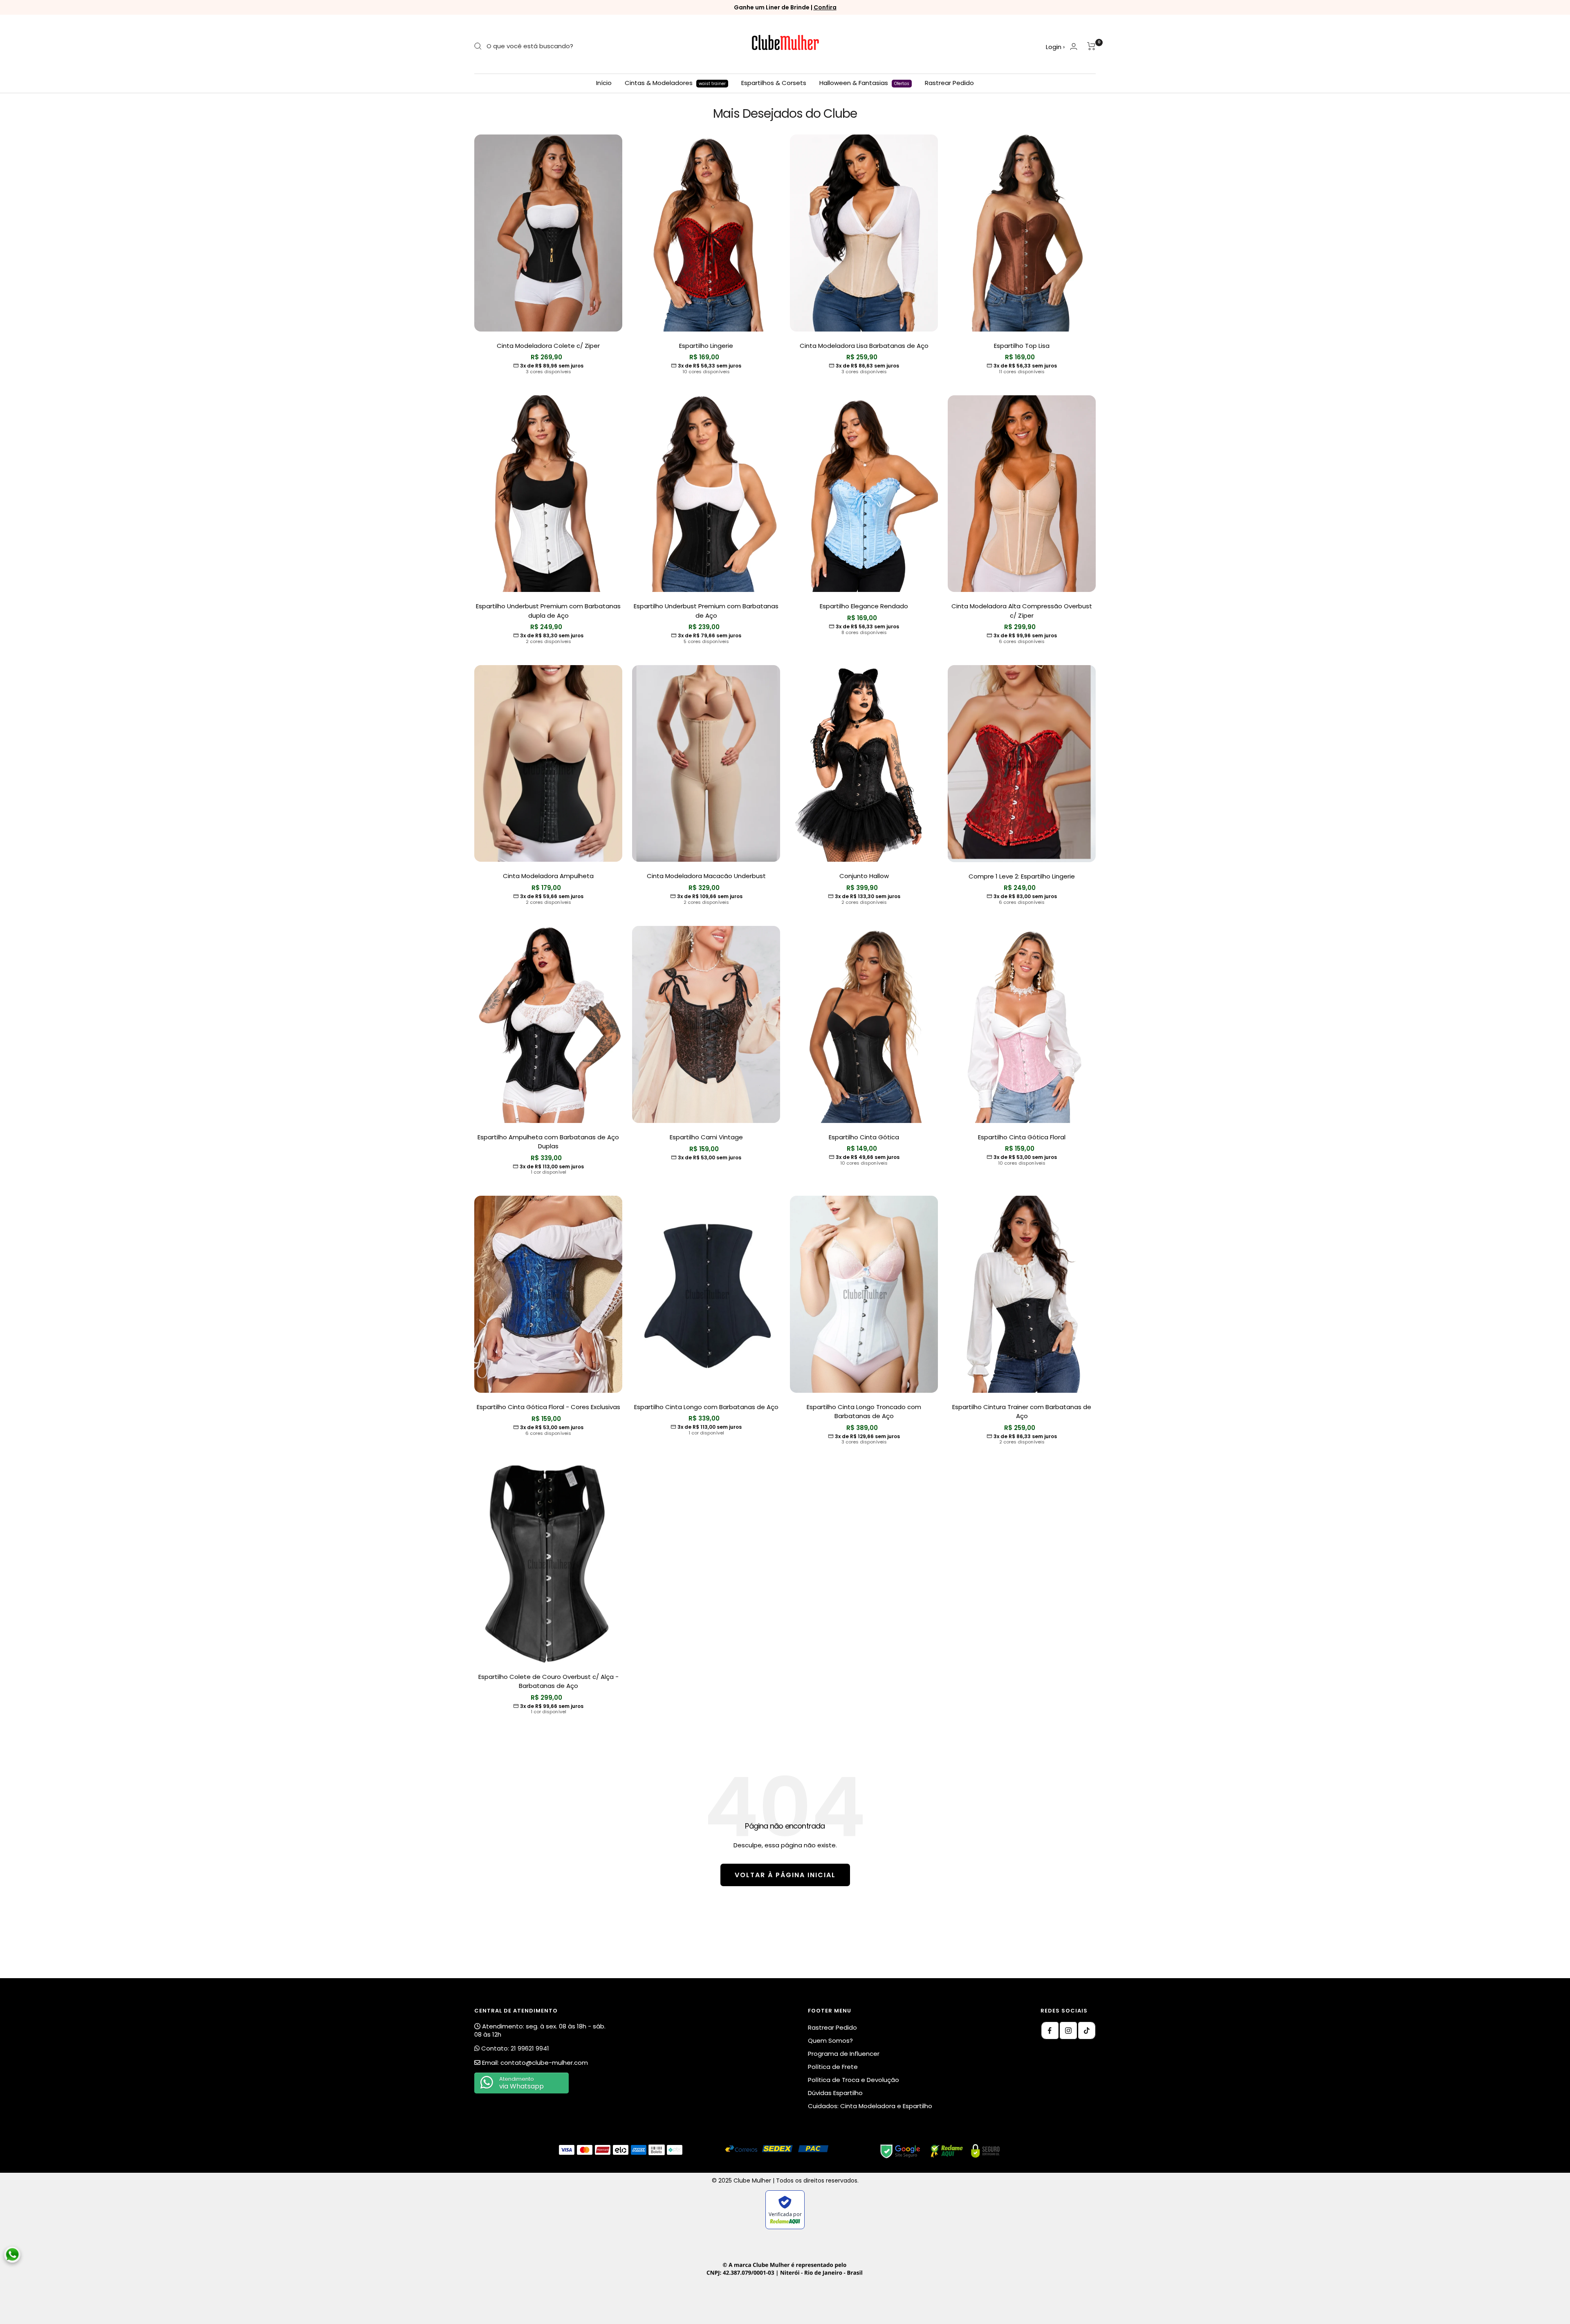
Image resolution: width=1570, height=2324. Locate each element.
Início (604, 83)
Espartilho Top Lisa (1022, 346)
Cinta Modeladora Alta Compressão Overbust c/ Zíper (1022, 611)
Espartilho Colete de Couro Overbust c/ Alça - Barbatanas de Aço (548, 1681)
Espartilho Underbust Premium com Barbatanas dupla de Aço (548, 611)
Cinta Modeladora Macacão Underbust (706, 876)
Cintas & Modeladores (675, 83)
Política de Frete (833, 2067)
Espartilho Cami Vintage (706, 1137)
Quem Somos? (830, 2041)
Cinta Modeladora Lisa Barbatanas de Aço (864, 346)
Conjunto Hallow (864, 876)
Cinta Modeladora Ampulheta (548, 876)
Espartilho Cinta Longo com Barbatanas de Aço (706, 1407)
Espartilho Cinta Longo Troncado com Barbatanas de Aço (864, 1412)
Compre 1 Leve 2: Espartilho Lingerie (1022, 876)
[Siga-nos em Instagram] (1068, 2030)
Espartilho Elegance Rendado (864, 606)
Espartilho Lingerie (706, 346)
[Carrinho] (1091, 46)
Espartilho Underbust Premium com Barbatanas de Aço (706, 611)
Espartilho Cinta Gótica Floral (1022, 1137)
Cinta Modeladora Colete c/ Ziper (548, 346)
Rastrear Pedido (949, 83)
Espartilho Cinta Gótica (864, 1137)
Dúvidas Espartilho (835, 2093)
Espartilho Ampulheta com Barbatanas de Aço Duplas (548, 1142)
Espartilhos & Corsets (774, 83)
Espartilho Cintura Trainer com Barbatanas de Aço (1022, 1412)
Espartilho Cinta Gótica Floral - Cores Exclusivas (548, 1407)
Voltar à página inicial (785, 1875)
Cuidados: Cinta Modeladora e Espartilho (870, 2106)
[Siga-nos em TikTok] (1087, 2030)
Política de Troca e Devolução (853, 2080)
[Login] (1074, 46)
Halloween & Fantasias (864, 83)
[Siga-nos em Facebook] (1050, 2030)
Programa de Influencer (844, 2054)
